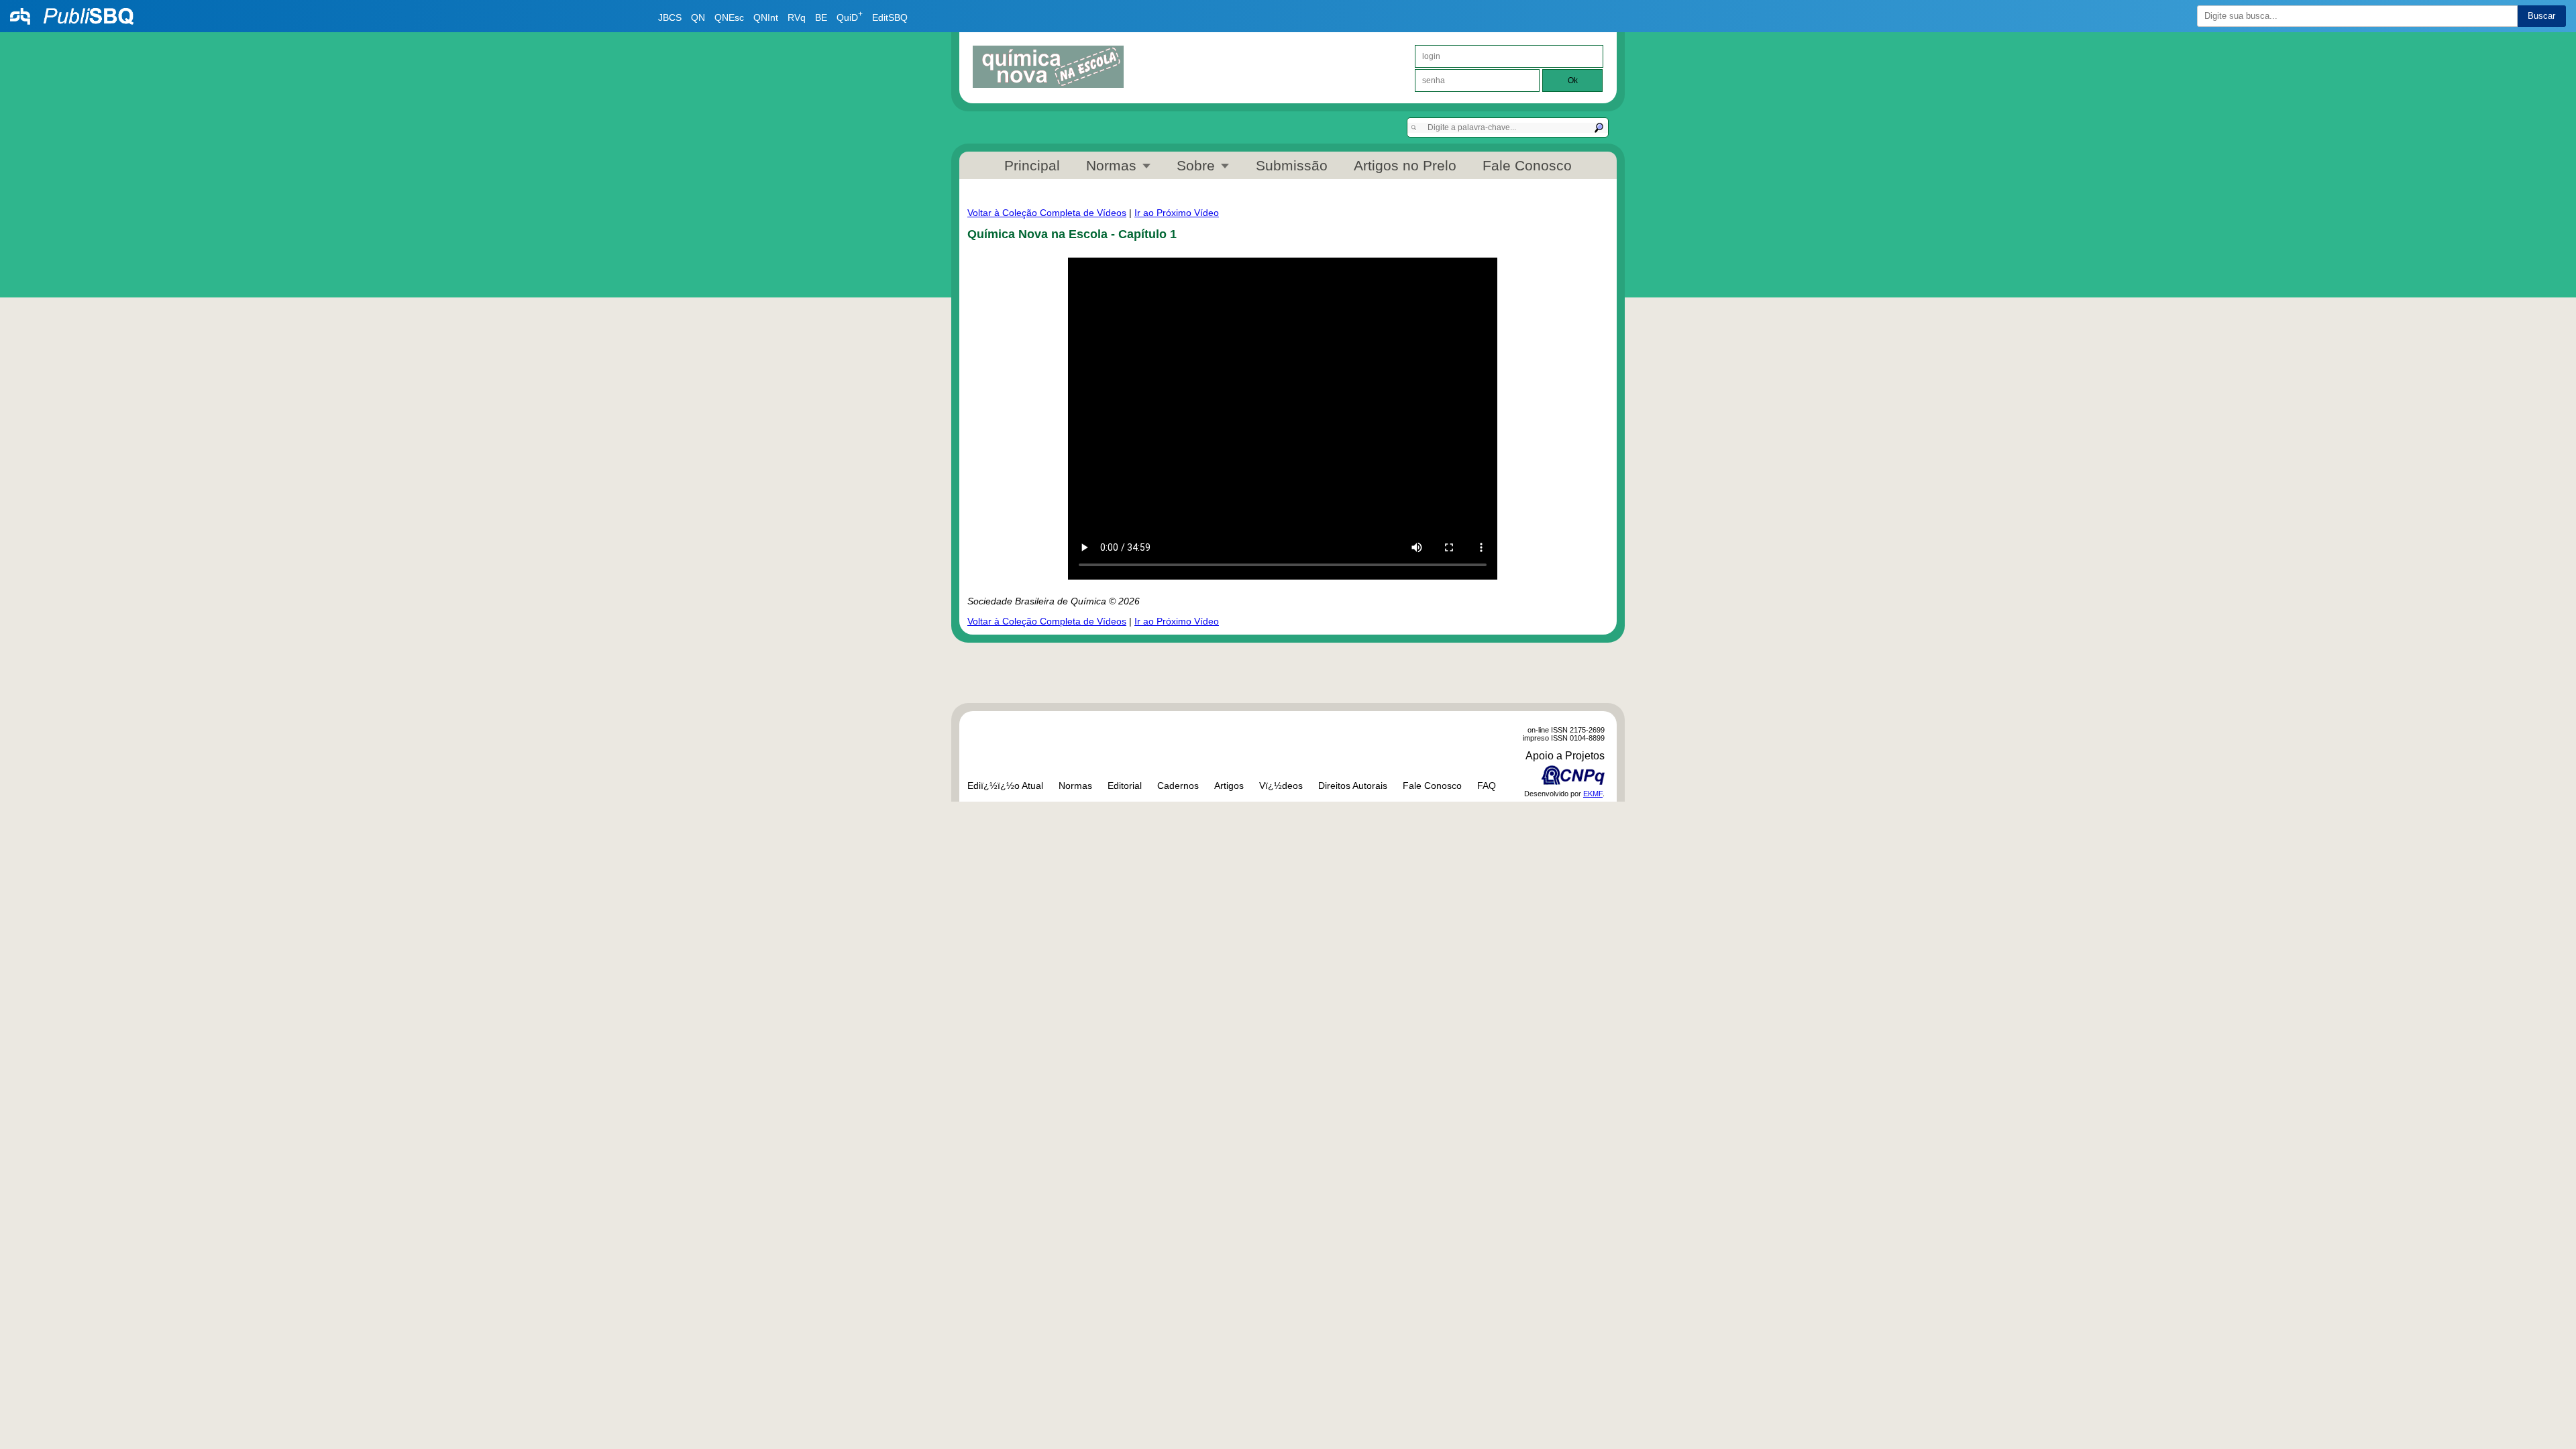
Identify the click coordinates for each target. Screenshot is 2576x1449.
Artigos (1229, 786)
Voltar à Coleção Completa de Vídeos (1047, 213)
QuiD (850, 17)
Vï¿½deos (1281, 786)
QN (698, 17)
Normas (1111, 165)
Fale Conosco (1527, 165)
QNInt (766, 17)
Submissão (1292, 165)
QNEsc (729, 17)
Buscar (2541, 16)
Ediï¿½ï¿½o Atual (1005, 786)
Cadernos (1178, 786)
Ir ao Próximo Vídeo (1177, 213)
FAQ (1487, 786)
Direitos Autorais (1353, 786)
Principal (1032, 165)
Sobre (1196, 165)
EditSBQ (890, 17)
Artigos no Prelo (1405, 165)
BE (821, 17)
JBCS (670, 17)
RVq (797, 17)
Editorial (1125, 786)
